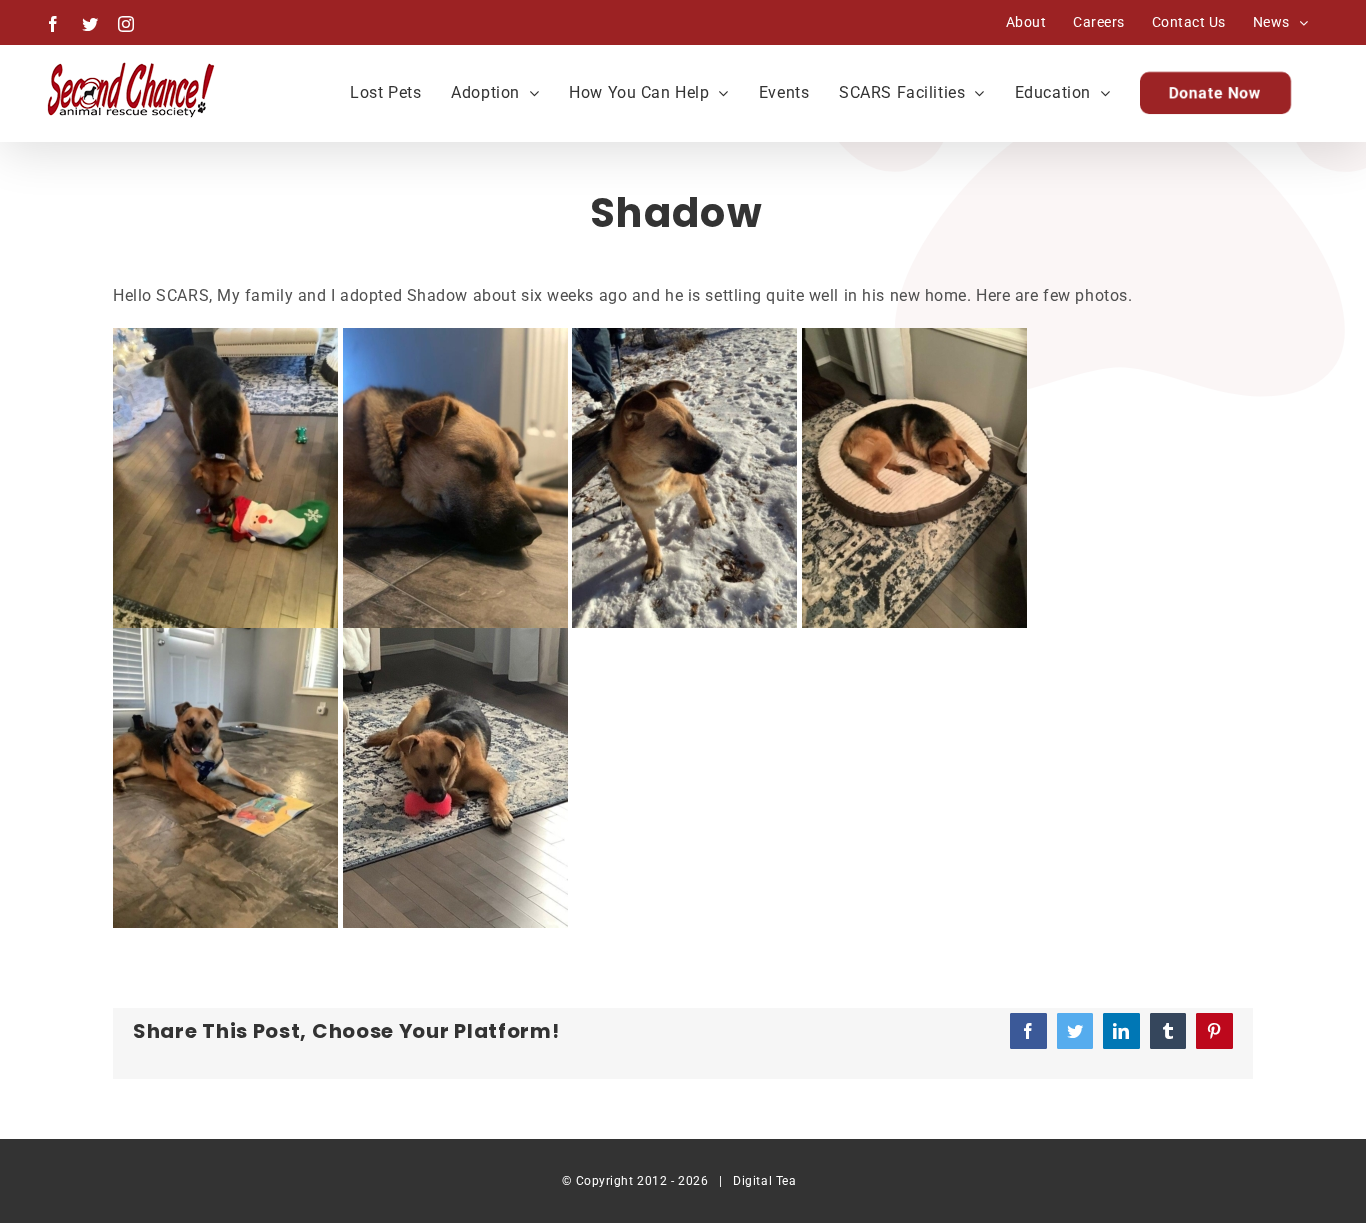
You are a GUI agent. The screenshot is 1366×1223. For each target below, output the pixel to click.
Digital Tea (764, 1181)
